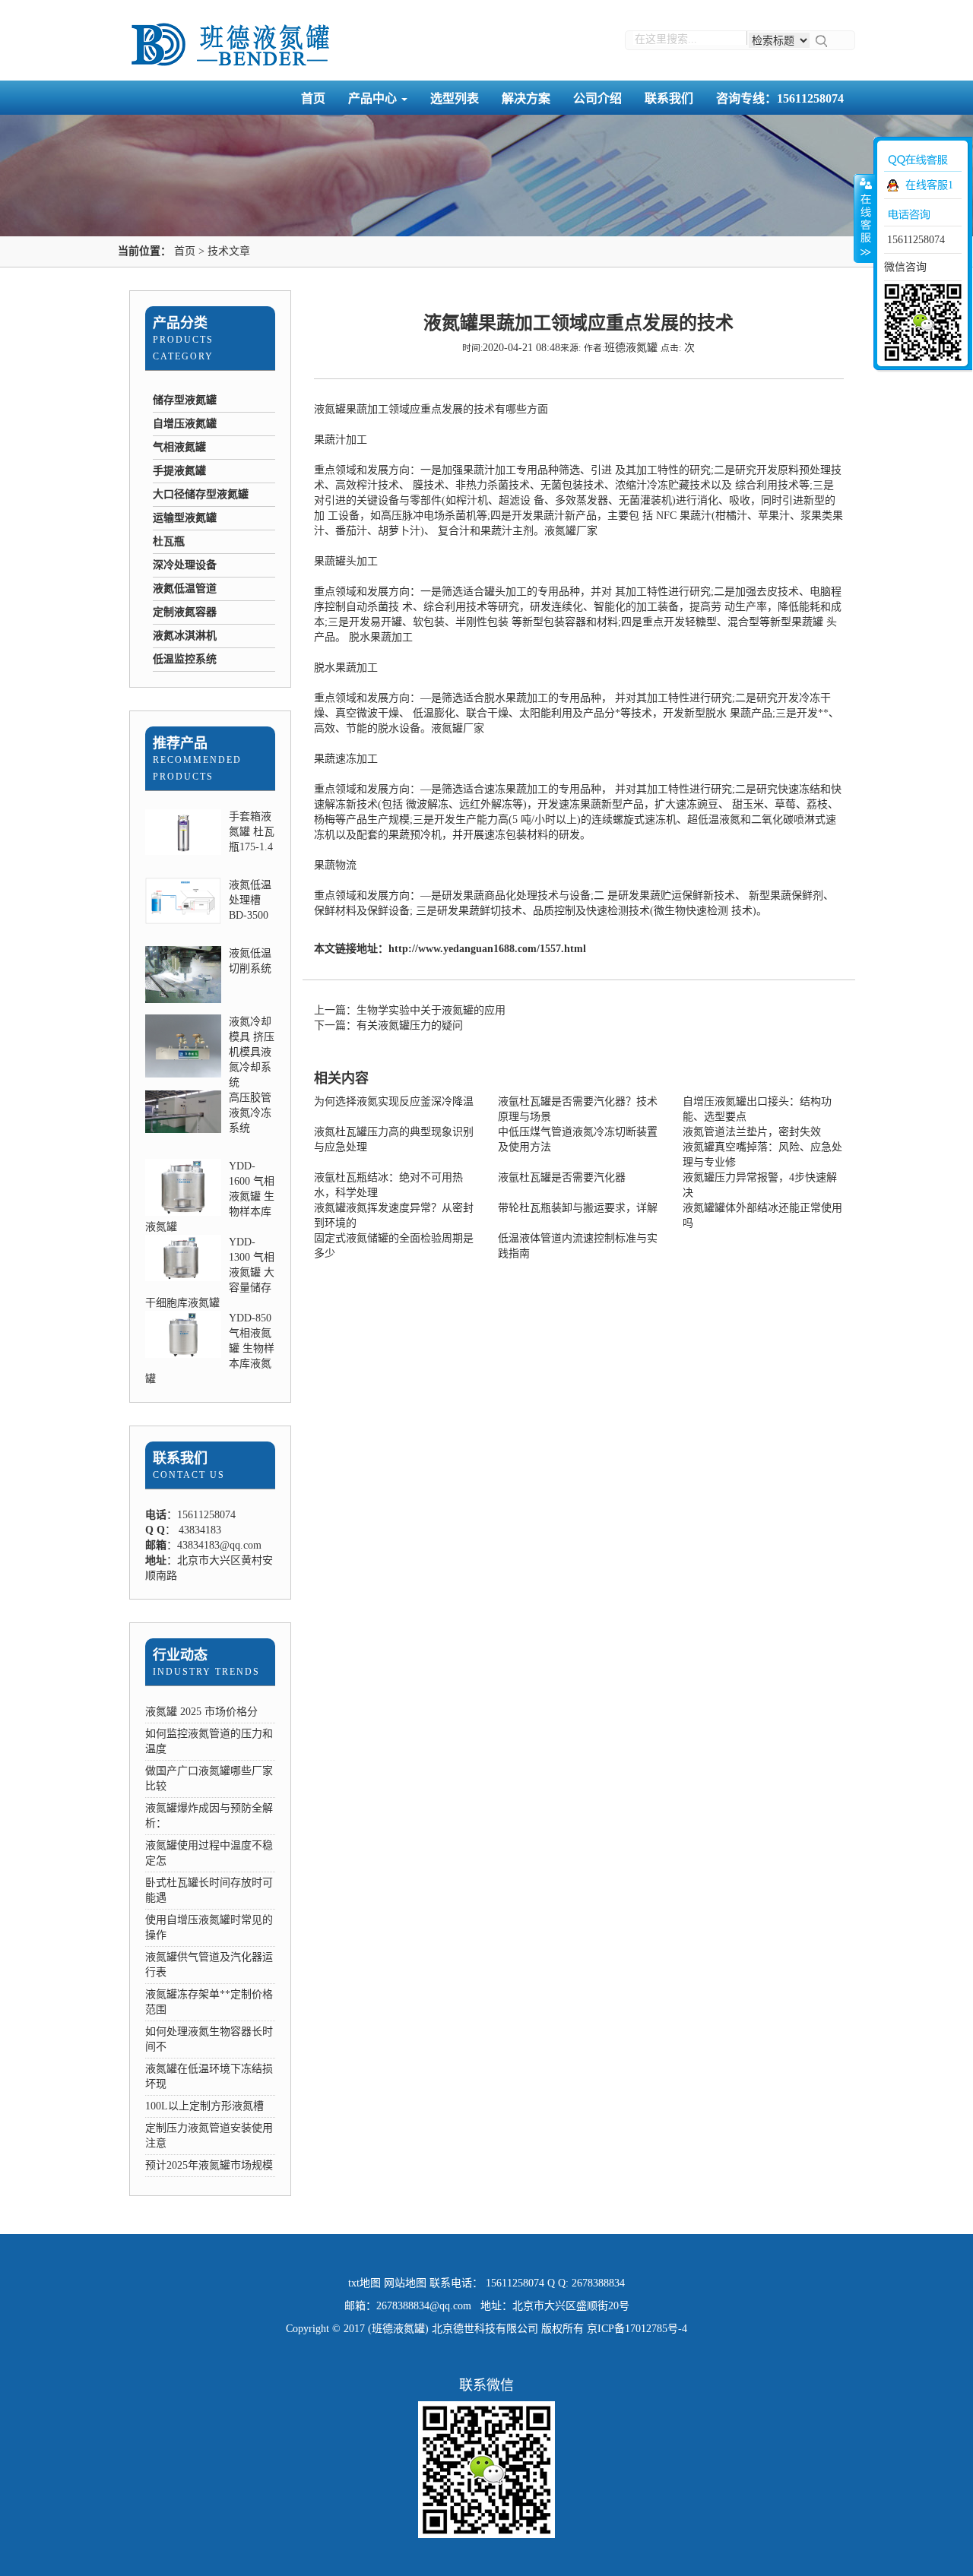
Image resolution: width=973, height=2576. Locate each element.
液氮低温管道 (185, 589)
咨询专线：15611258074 (780, 98)
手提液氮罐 (179, 471)
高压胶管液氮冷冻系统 (250, 1113)
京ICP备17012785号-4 (637, 2329)
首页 (313, 98)
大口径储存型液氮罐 (201, 494)
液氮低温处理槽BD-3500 (250, 900)
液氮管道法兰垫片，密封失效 (752, 1132)
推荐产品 (180, 743)
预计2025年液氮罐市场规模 (209, 2165)
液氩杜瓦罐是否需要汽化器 (562, 1177)
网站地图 (405, 2283)
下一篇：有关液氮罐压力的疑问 (388, 1025)
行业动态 (180, 1655)
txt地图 (364, 2283)
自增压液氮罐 (185, 424)
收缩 (864, 218)
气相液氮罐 (179, 447)
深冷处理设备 (185, 565)
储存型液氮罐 (185, 400)
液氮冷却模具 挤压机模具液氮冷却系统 (252, 1052)
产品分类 (180, 323)
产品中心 (374, 98)
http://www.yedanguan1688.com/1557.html (487, 949)
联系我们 (669, 98)
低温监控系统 (185, 659)
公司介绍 (597, 98)
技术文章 (229, 251)
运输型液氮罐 (185, 518)
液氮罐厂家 (571, 531)
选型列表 (455, 98)
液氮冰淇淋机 (185, 636)
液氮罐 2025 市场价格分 (201, 1712)
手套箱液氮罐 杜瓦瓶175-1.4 (252, 832)
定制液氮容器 (185, 612)
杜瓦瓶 (169, 541)
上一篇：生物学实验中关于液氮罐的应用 (410, 1010)
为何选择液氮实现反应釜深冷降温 (394, 1101)
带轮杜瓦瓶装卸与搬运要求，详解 (578, 1208)
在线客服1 (929, 185)
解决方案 (526, 98)
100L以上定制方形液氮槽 (204, 2106)
